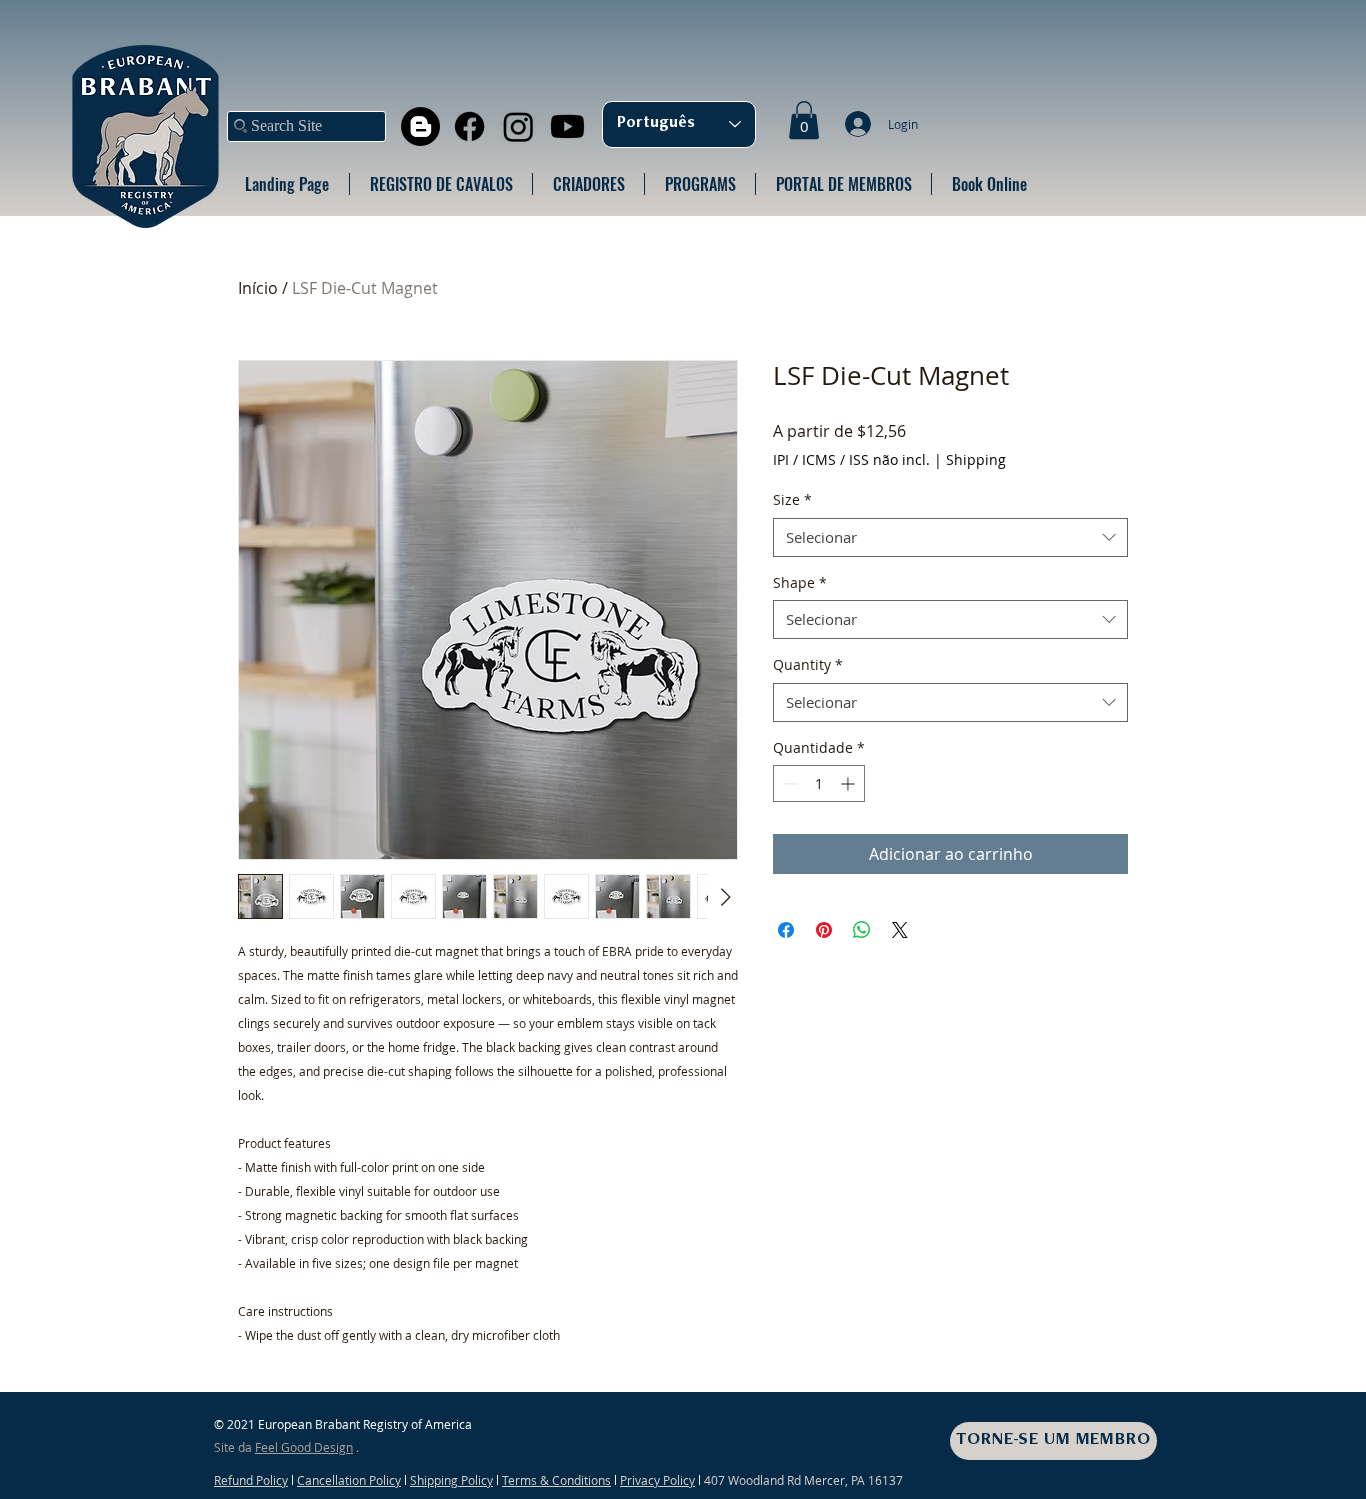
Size (792, 499)
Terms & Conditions (556, 1480)
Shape (800, 582)
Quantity (808, 664)
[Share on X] (900, 930)
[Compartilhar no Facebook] (786, 930)
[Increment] (849, 783)
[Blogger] (420, 126)
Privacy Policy (657, 1480)
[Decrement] (788, 783)
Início (258, 288)
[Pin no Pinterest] (824, 930)
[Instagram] (518, 126)
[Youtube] (567, 126)
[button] (804, 120)
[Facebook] (469, 126)
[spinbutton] (819, 783)
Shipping (976, 459)
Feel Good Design (304, 1447)
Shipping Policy (451, 1480)
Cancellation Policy (349, 1480)
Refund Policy (251, 1480)
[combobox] (950, 537)
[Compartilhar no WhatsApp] (862, 930)
